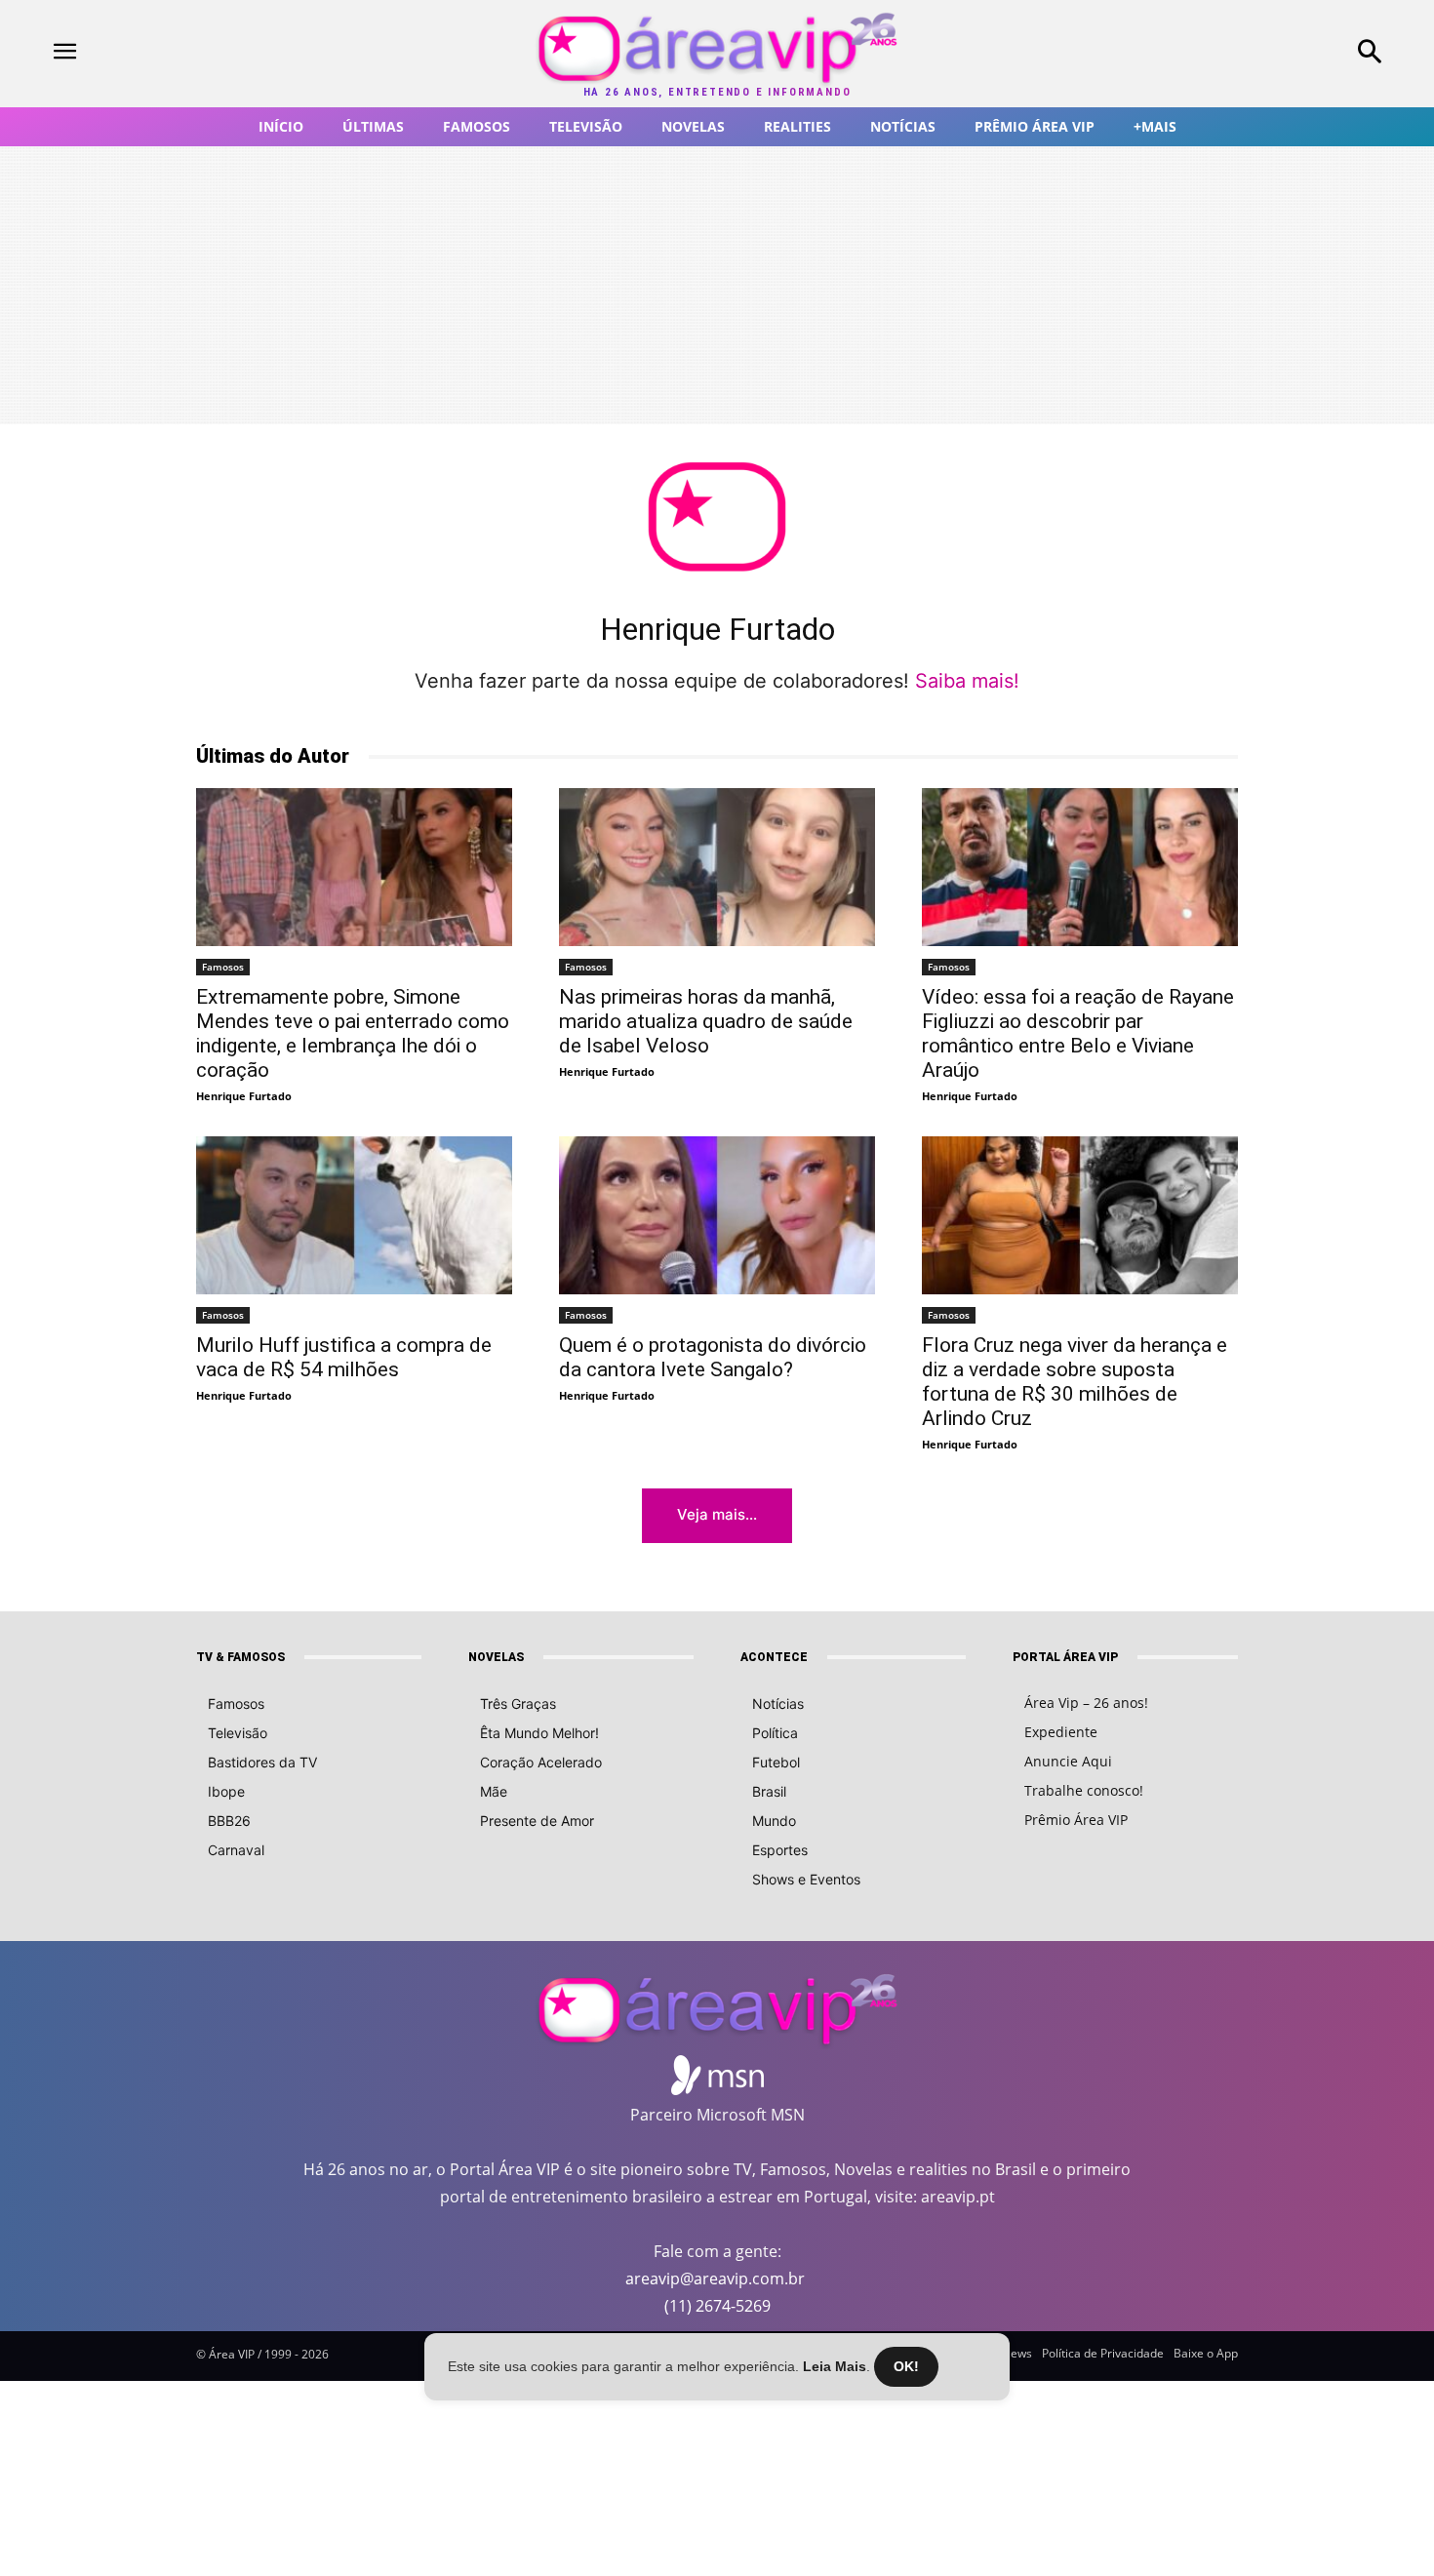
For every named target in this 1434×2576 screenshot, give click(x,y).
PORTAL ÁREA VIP (1065, 1657)
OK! (906, 2366)
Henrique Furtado (244, 1096)
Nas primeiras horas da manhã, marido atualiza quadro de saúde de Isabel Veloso (706, 1021)
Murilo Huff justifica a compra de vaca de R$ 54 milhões (344, 1357)
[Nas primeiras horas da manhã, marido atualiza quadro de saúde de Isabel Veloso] (717, 867)
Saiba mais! (967, 681)
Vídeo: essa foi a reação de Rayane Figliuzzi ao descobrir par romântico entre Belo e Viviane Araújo (1078, 1033)
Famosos (223, 967)
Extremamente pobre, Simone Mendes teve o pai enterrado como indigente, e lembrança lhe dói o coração (353, 1033)
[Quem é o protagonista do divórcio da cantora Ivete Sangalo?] (717, 1215)
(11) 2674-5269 (717, 2306)
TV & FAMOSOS (240, 1657)
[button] (1244, 54)
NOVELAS (496, 1657)
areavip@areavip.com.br (715, 2279)
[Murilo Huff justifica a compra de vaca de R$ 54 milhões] (354, 1215)
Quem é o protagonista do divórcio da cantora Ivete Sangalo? (713, 1357)
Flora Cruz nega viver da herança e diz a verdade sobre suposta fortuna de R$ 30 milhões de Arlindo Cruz (1075, 1382)
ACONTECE (774, 1657)
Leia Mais (835, 2366)
